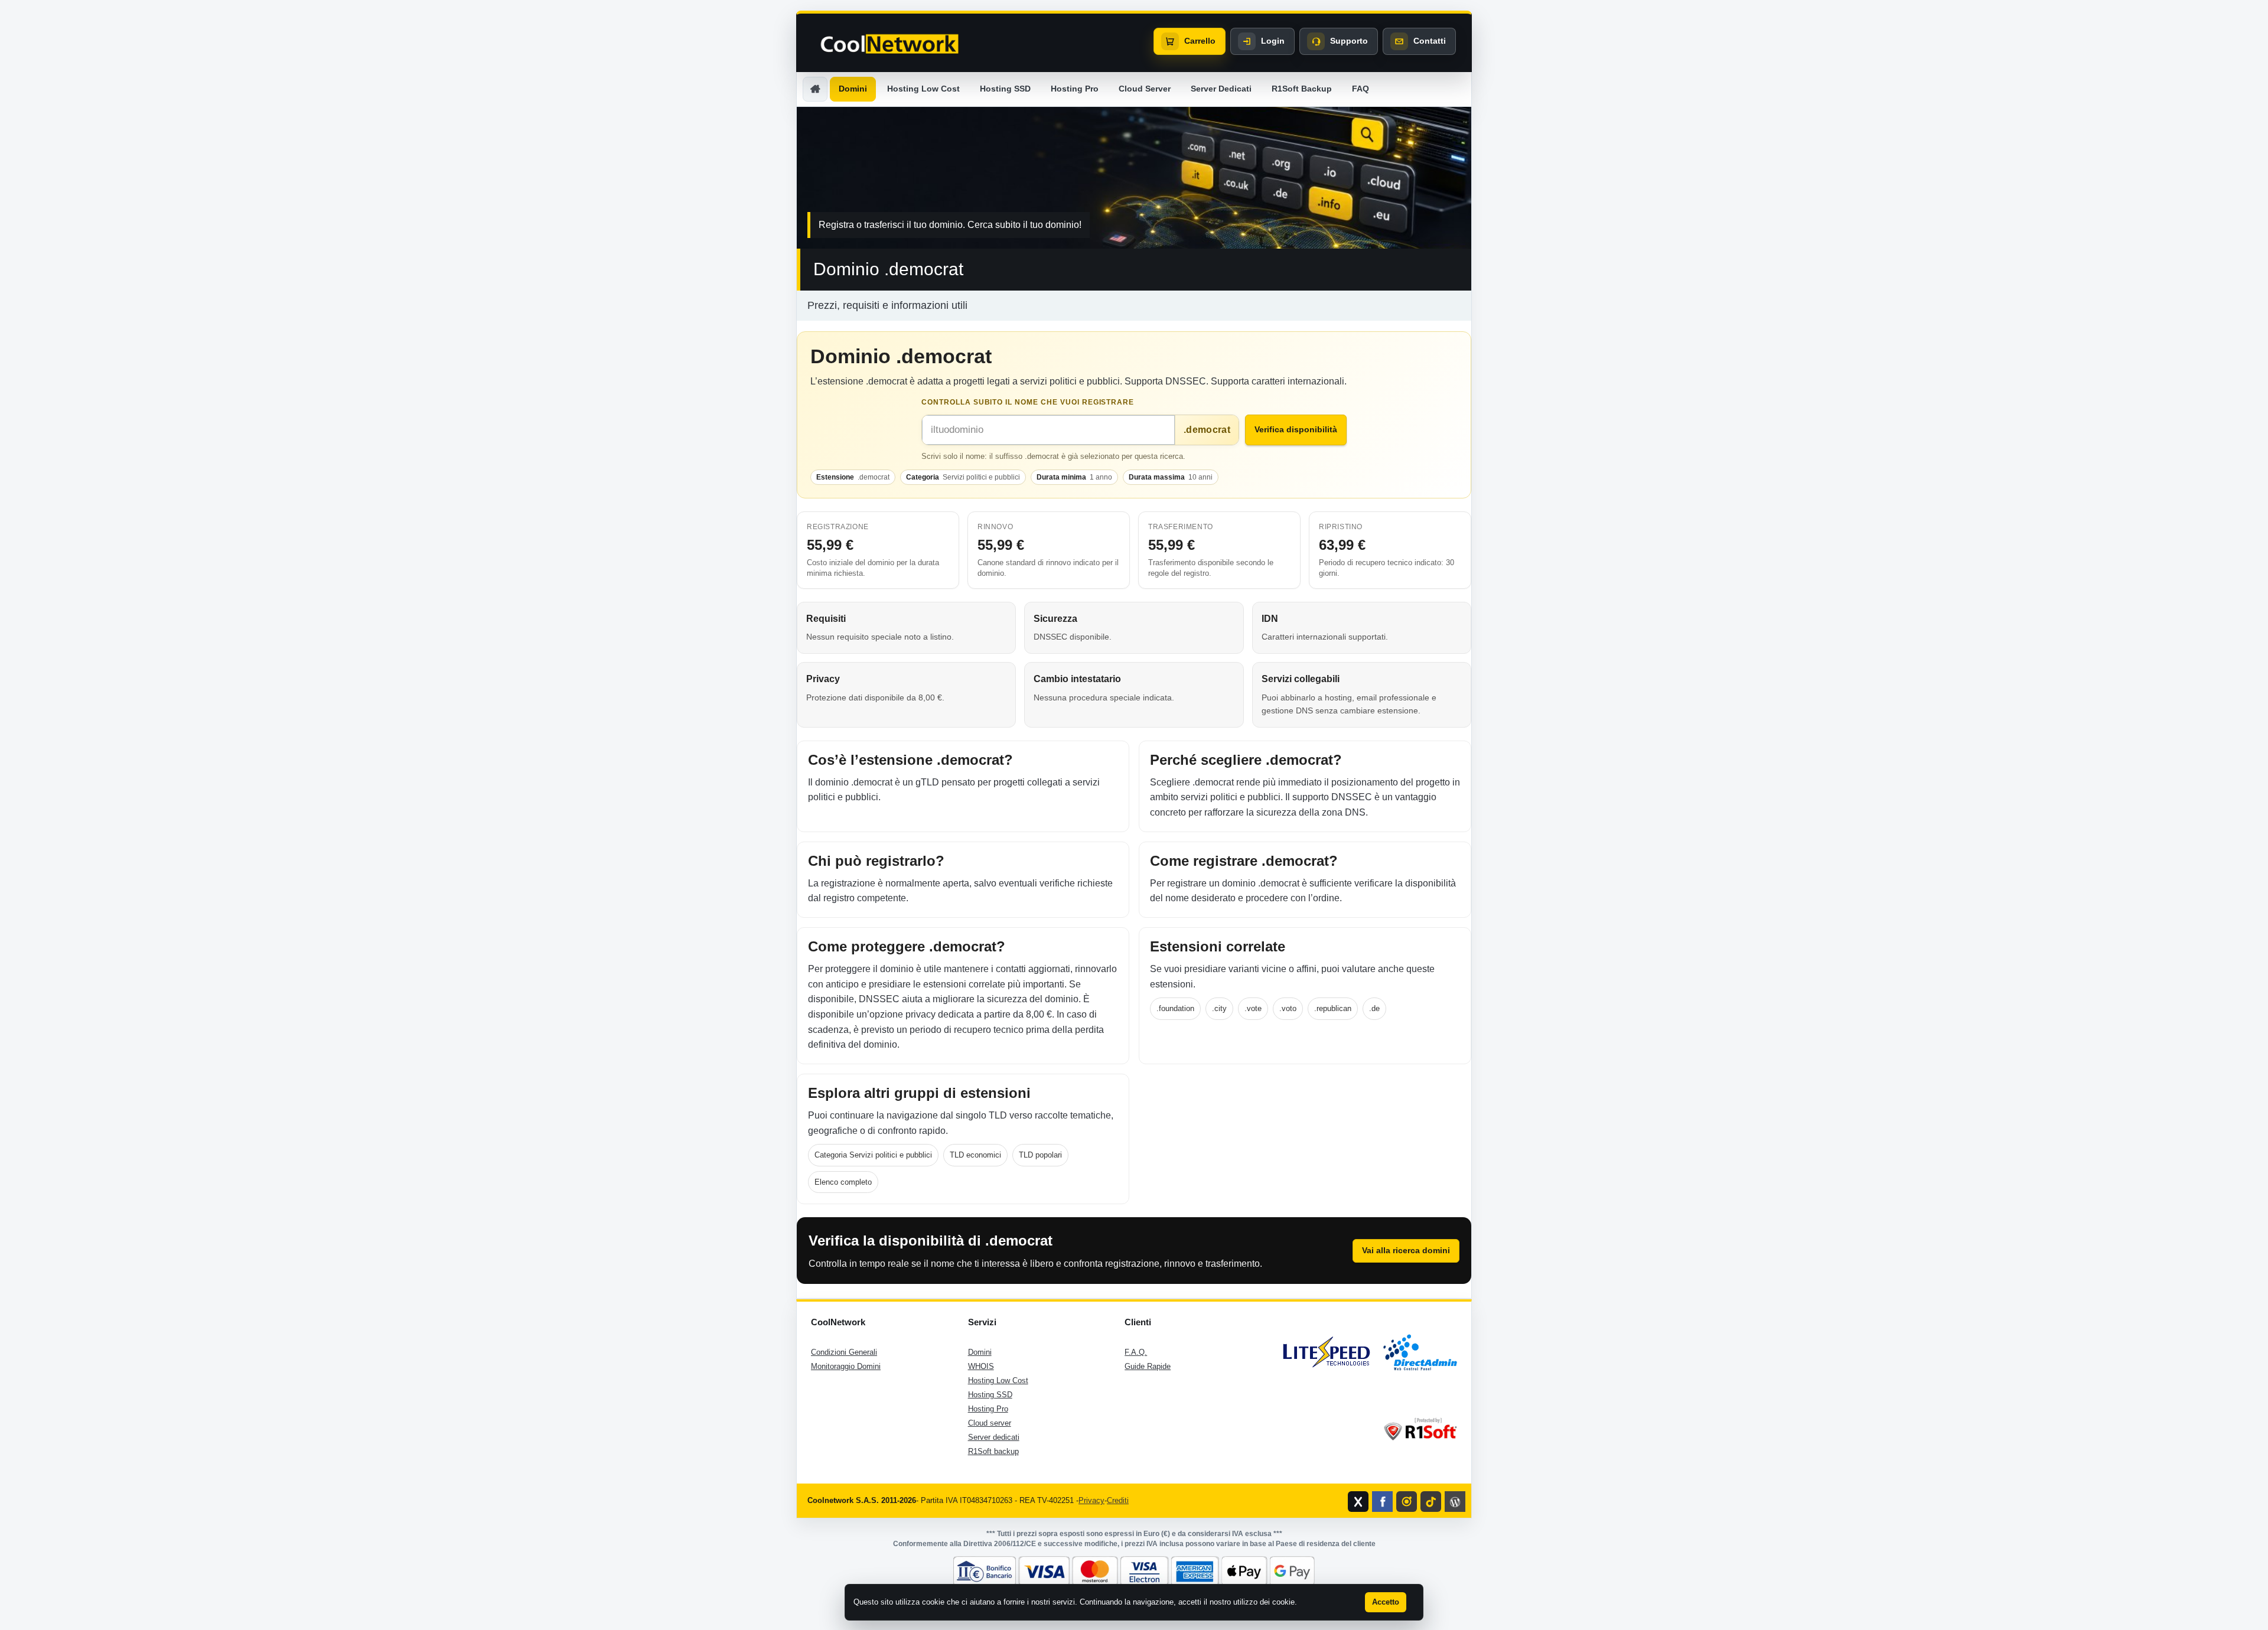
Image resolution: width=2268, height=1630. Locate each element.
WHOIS (981, 1366)
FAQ (1361, 89)
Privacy (1091, 1500)
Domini (853, 89)
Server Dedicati (1221, 89)
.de (1374, 1008)
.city (1219, 1008)
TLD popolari (1040, 1155)
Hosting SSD (1005, 89)
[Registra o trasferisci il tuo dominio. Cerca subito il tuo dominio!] (1134, 178)
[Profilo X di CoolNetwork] (1358, 1502)
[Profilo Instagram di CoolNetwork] (1407, 1502)
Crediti (1118, 1500)
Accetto (1386, 1602)
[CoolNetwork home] (889, 44)
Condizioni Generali (844, 1352)
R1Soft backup (993, 1451)
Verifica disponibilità (1296, 429)
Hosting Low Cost (923, 89)
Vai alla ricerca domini (1406, 1250)
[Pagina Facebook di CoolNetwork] (1382, 1502)
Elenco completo (843, 1182)
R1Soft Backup (1302, 89)
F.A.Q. (1136, 1352)
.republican (1333, 1008)
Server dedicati (994, 1437)
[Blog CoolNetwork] (1455, 1502)
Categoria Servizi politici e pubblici (873, 1155)
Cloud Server (1145, 89)
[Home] (815, 89)
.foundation (1175, 1008)
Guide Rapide (1148, 1366)
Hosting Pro (1075, 89)
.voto (1288, 1008)
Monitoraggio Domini (846, 1366)
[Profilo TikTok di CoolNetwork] (1431, 1502)
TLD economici (975, 1155)
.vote (1253, 1008)
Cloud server (990, 1423)
